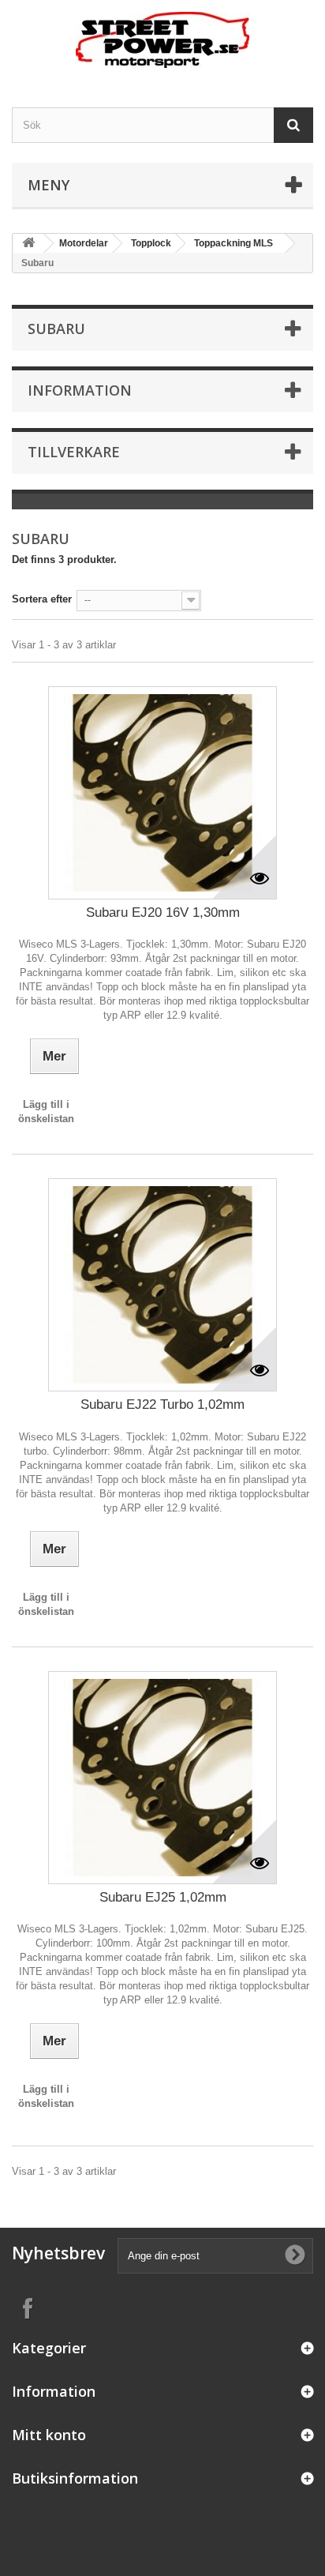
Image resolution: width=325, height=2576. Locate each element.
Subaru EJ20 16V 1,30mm (163, 912)
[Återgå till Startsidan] (28, 244)
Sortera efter (42, 599)
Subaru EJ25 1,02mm (163, 1897)
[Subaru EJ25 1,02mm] (162, 1778)
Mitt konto (49, 2435)
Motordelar (84, 243)
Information (80, 390)
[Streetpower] (162, 40)
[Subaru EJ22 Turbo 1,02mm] (162, 1285)
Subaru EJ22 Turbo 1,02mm (162, 1404)
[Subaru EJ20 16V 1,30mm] (162, 793)
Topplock (151, 243)
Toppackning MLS (233, 243)
